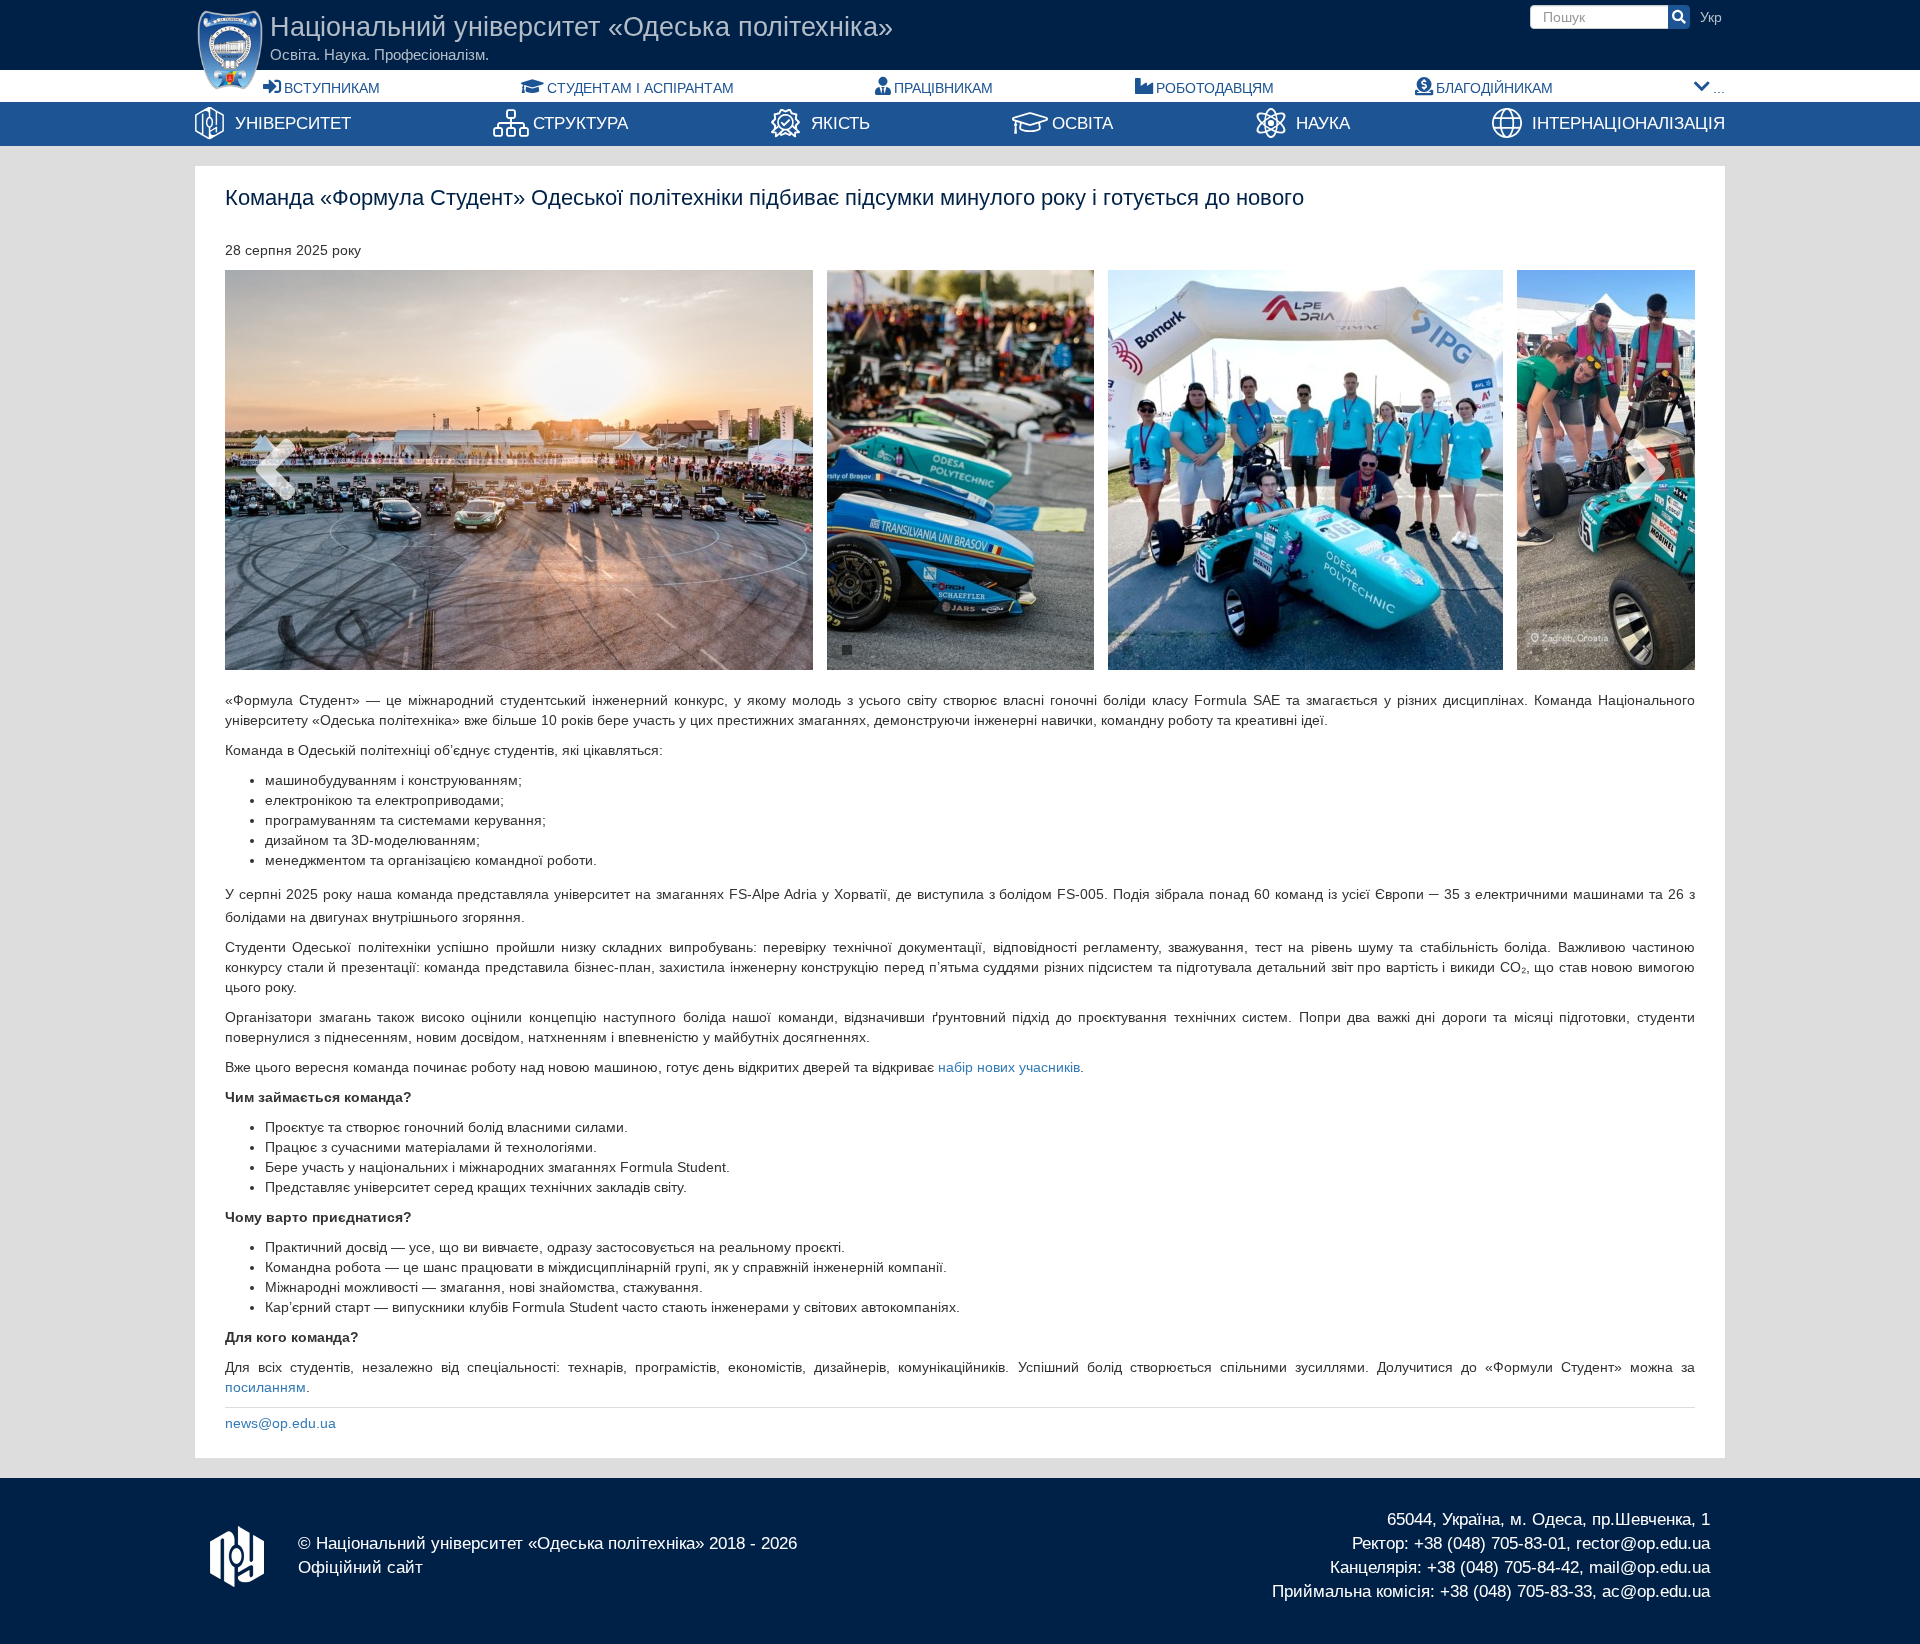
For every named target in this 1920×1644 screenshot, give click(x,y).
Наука (1323, 123)
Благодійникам (1494, 88)
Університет (293, 123)
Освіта (1082, 123)
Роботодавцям (1215, 88)
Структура (580, 123)
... (1719, 88)
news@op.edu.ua (280, 1423)
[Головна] (230, 50)
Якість (840, 123)
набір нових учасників (1009, 1067)
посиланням (265, 1387)
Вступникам (332, 88)
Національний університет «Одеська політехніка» (581, 28)
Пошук (1679, 17)
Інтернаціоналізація (1628, 123)
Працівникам (943, 88)
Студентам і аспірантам (640, 88)
